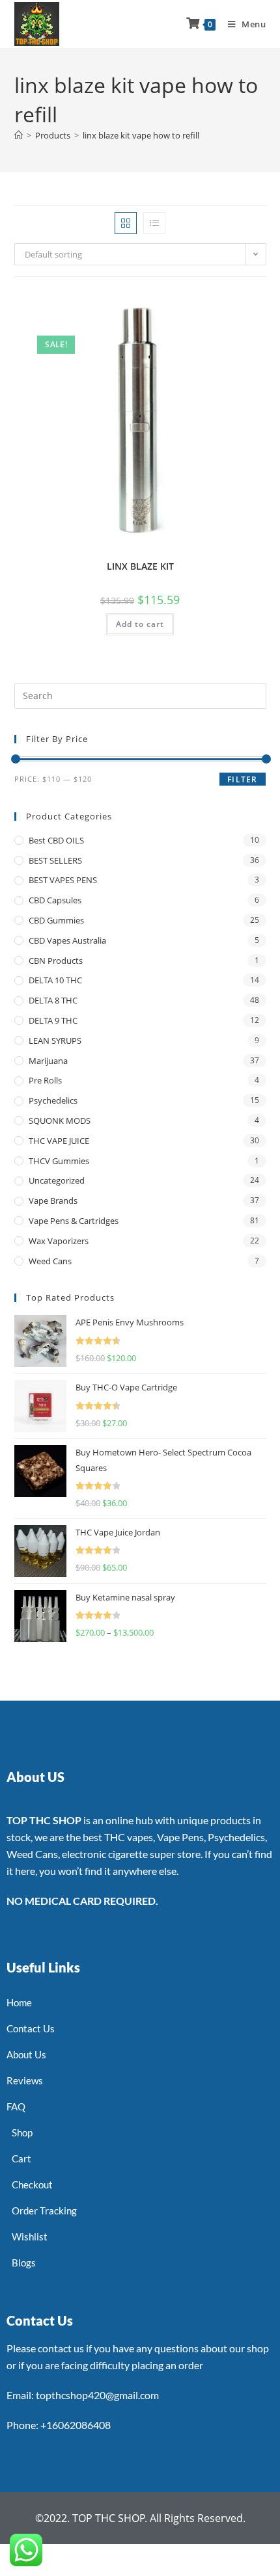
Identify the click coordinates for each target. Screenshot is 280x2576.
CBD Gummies (56, 920)
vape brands (53, 1201)
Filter (242, 779)
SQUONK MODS (60, 1121)
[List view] (154, 223)
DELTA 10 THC (55, 980)
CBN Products (56, 961)
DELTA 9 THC (53, 1020)
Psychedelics (53, 1100)
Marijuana (48, 1061)
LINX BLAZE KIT (140, 566)
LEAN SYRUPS (55, 1041)
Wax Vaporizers (59, 1241)
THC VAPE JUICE (59, 1141)
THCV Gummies (59, 1161)
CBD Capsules (55, 900)
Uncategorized (57, 1180)
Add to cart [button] (140, 624)
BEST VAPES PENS (63, 880)
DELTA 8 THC (53, 1000)
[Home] (19, 135)
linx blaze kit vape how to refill (141, 135)
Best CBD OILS (56, 840)
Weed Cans (50, 1261)
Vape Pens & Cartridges (74, 1221)
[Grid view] (126, 223)
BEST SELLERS (55, 860)
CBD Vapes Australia (67, 940)
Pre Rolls (45, 1080)
